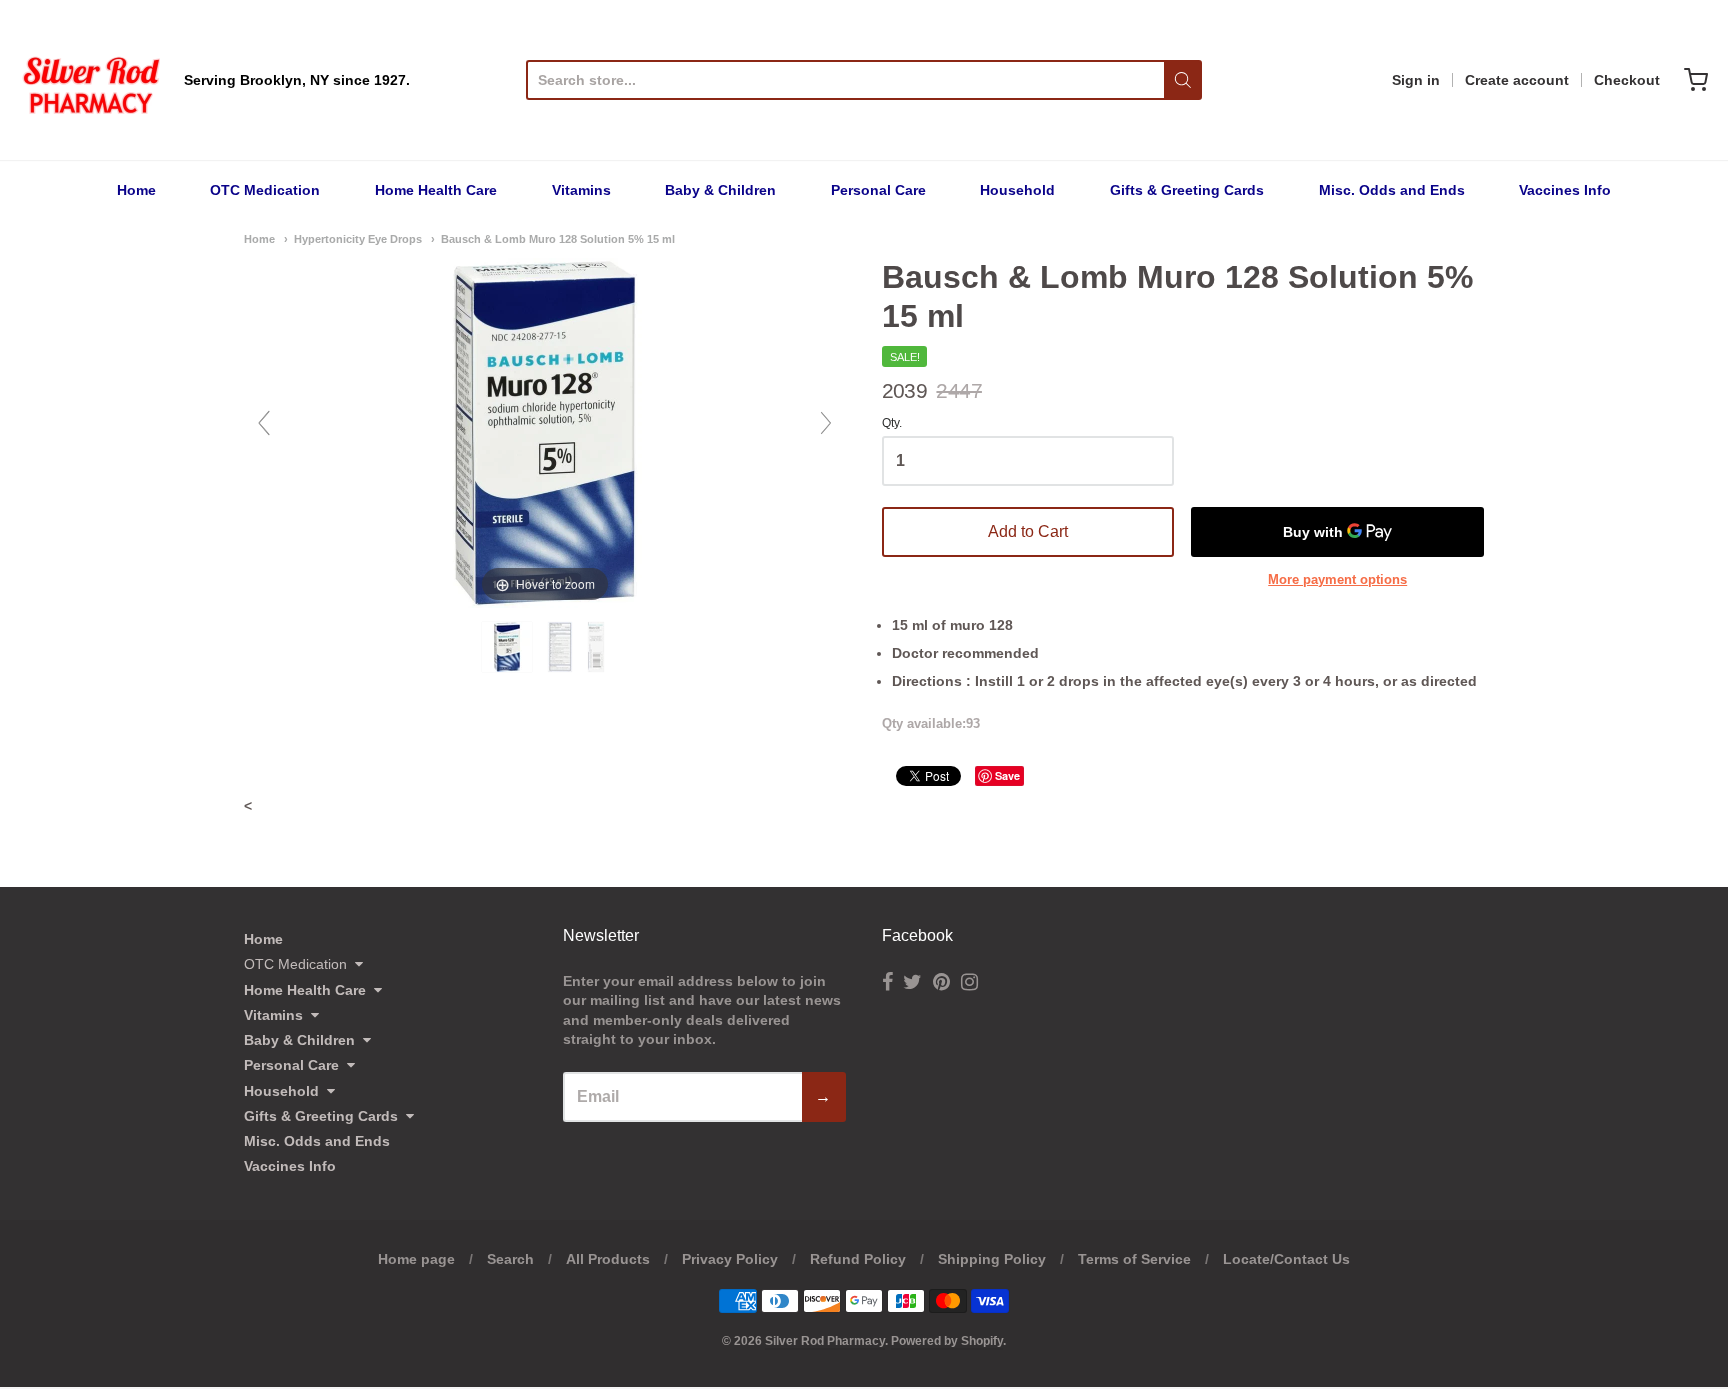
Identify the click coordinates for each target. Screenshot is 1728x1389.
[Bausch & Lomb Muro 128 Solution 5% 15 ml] (509, 647)
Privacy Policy (730, 1259)
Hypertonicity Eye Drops (358, 239)
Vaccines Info (1565, 190)
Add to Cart (1028, 531)
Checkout (1627, 80)
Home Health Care (436, 190)
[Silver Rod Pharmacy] (90, 80)
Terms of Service (1134, 1259)
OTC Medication (265, 190)
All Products (608, 1259)
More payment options (1337, 579)
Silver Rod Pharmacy (825, 1341)
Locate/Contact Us (1286, 1259)
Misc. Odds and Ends (1392, 190)
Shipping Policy (992, 1259)
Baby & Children (720, 190)
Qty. (892, 423)
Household (1017, 190)
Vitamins (581, 190)
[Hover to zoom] (545, 432)
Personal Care (878, 190)
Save (1007, 775)
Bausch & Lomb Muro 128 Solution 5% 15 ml (558, 239)
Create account (1517, 80)
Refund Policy (858, 1259)
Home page (416, 1259)
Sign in (1416, 80)
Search (510, 1259)
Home (136, 190)
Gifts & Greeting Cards (1187, 190)
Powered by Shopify (947, 1341)
